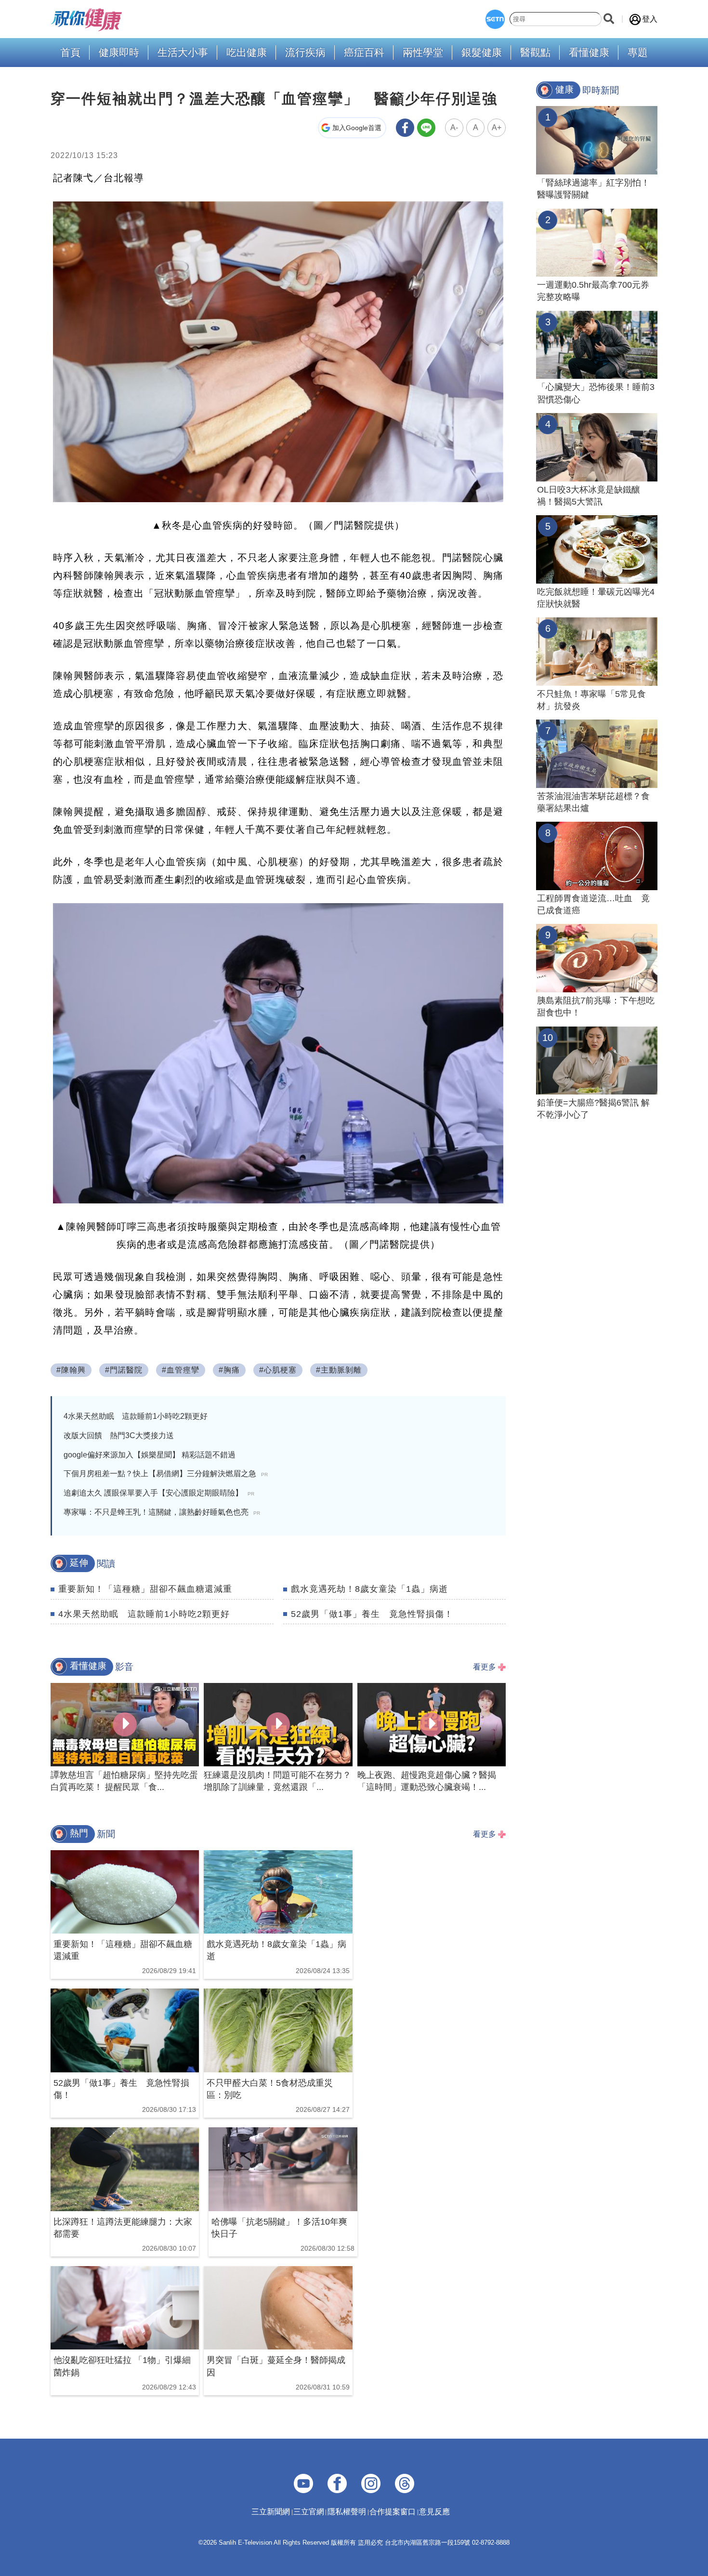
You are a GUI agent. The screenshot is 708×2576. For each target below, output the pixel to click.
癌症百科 (364, 53)
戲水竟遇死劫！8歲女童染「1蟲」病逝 (369, 1589)
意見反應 (434, 2512)
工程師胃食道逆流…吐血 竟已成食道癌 (593, 904)
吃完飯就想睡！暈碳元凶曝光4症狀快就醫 (596, 598)
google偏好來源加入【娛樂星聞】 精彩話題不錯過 (150, 1455)
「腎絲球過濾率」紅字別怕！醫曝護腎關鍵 (593, 189)
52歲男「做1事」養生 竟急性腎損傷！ (372, 1614)
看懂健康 (589, 53)
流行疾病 (305, 53)
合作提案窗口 (393, 2512)
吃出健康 (247, 53)
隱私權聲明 (347, 2512)
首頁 (70, 53)
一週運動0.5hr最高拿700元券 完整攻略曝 (597, 291)
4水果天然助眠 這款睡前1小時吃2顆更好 (136, 1416)
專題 (638, 53)
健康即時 (119, 53)
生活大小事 (183, 53)
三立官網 (309, 2512)
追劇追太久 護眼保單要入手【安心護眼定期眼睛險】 (159, 1493)
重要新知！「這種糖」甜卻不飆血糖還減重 (145, 1589)
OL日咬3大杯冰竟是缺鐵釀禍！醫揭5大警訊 (589, 496)
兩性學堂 (423, 53)
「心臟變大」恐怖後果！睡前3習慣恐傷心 (596, 393)
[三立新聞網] (495, 19)
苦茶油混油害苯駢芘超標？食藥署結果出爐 (593, 802)
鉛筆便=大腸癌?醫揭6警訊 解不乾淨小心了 (593, 1109)
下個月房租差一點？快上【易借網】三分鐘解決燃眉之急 (166, 1474)
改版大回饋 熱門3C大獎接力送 (119, 1435)
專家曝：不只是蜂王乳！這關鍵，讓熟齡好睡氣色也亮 (162, 1512)
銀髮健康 (482, 53)
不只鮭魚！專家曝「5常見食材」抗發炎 (591, 700)
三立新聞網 (271, 2512)
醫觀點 (535, 53)
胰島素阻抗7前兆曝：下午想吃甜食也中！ (596, 1007)
